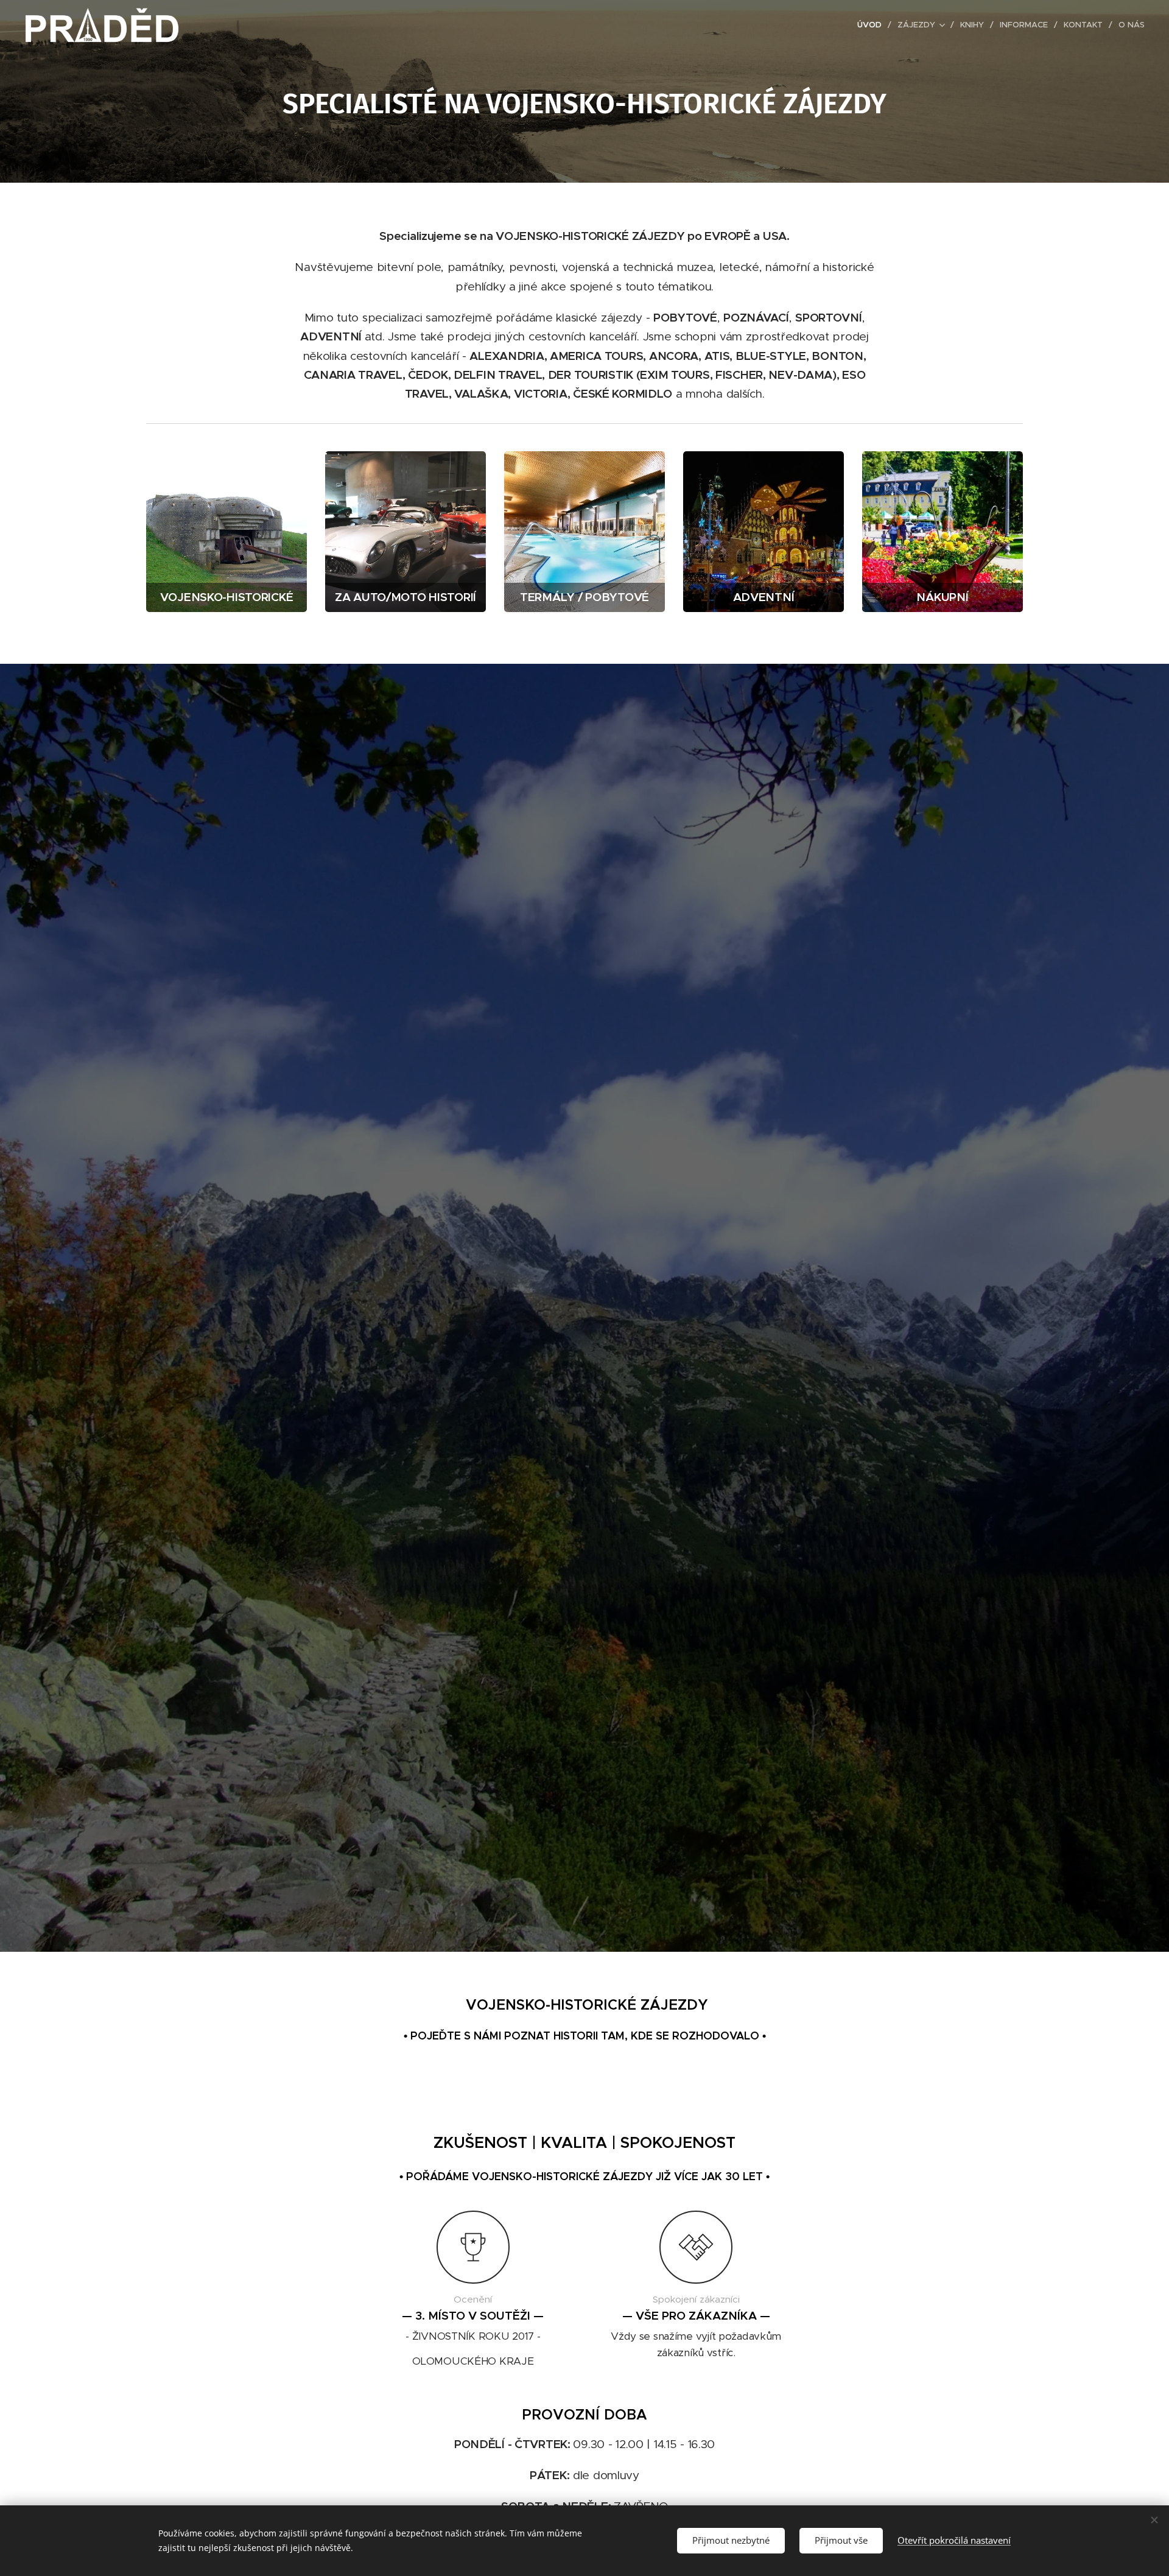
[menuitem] (873, 25)
